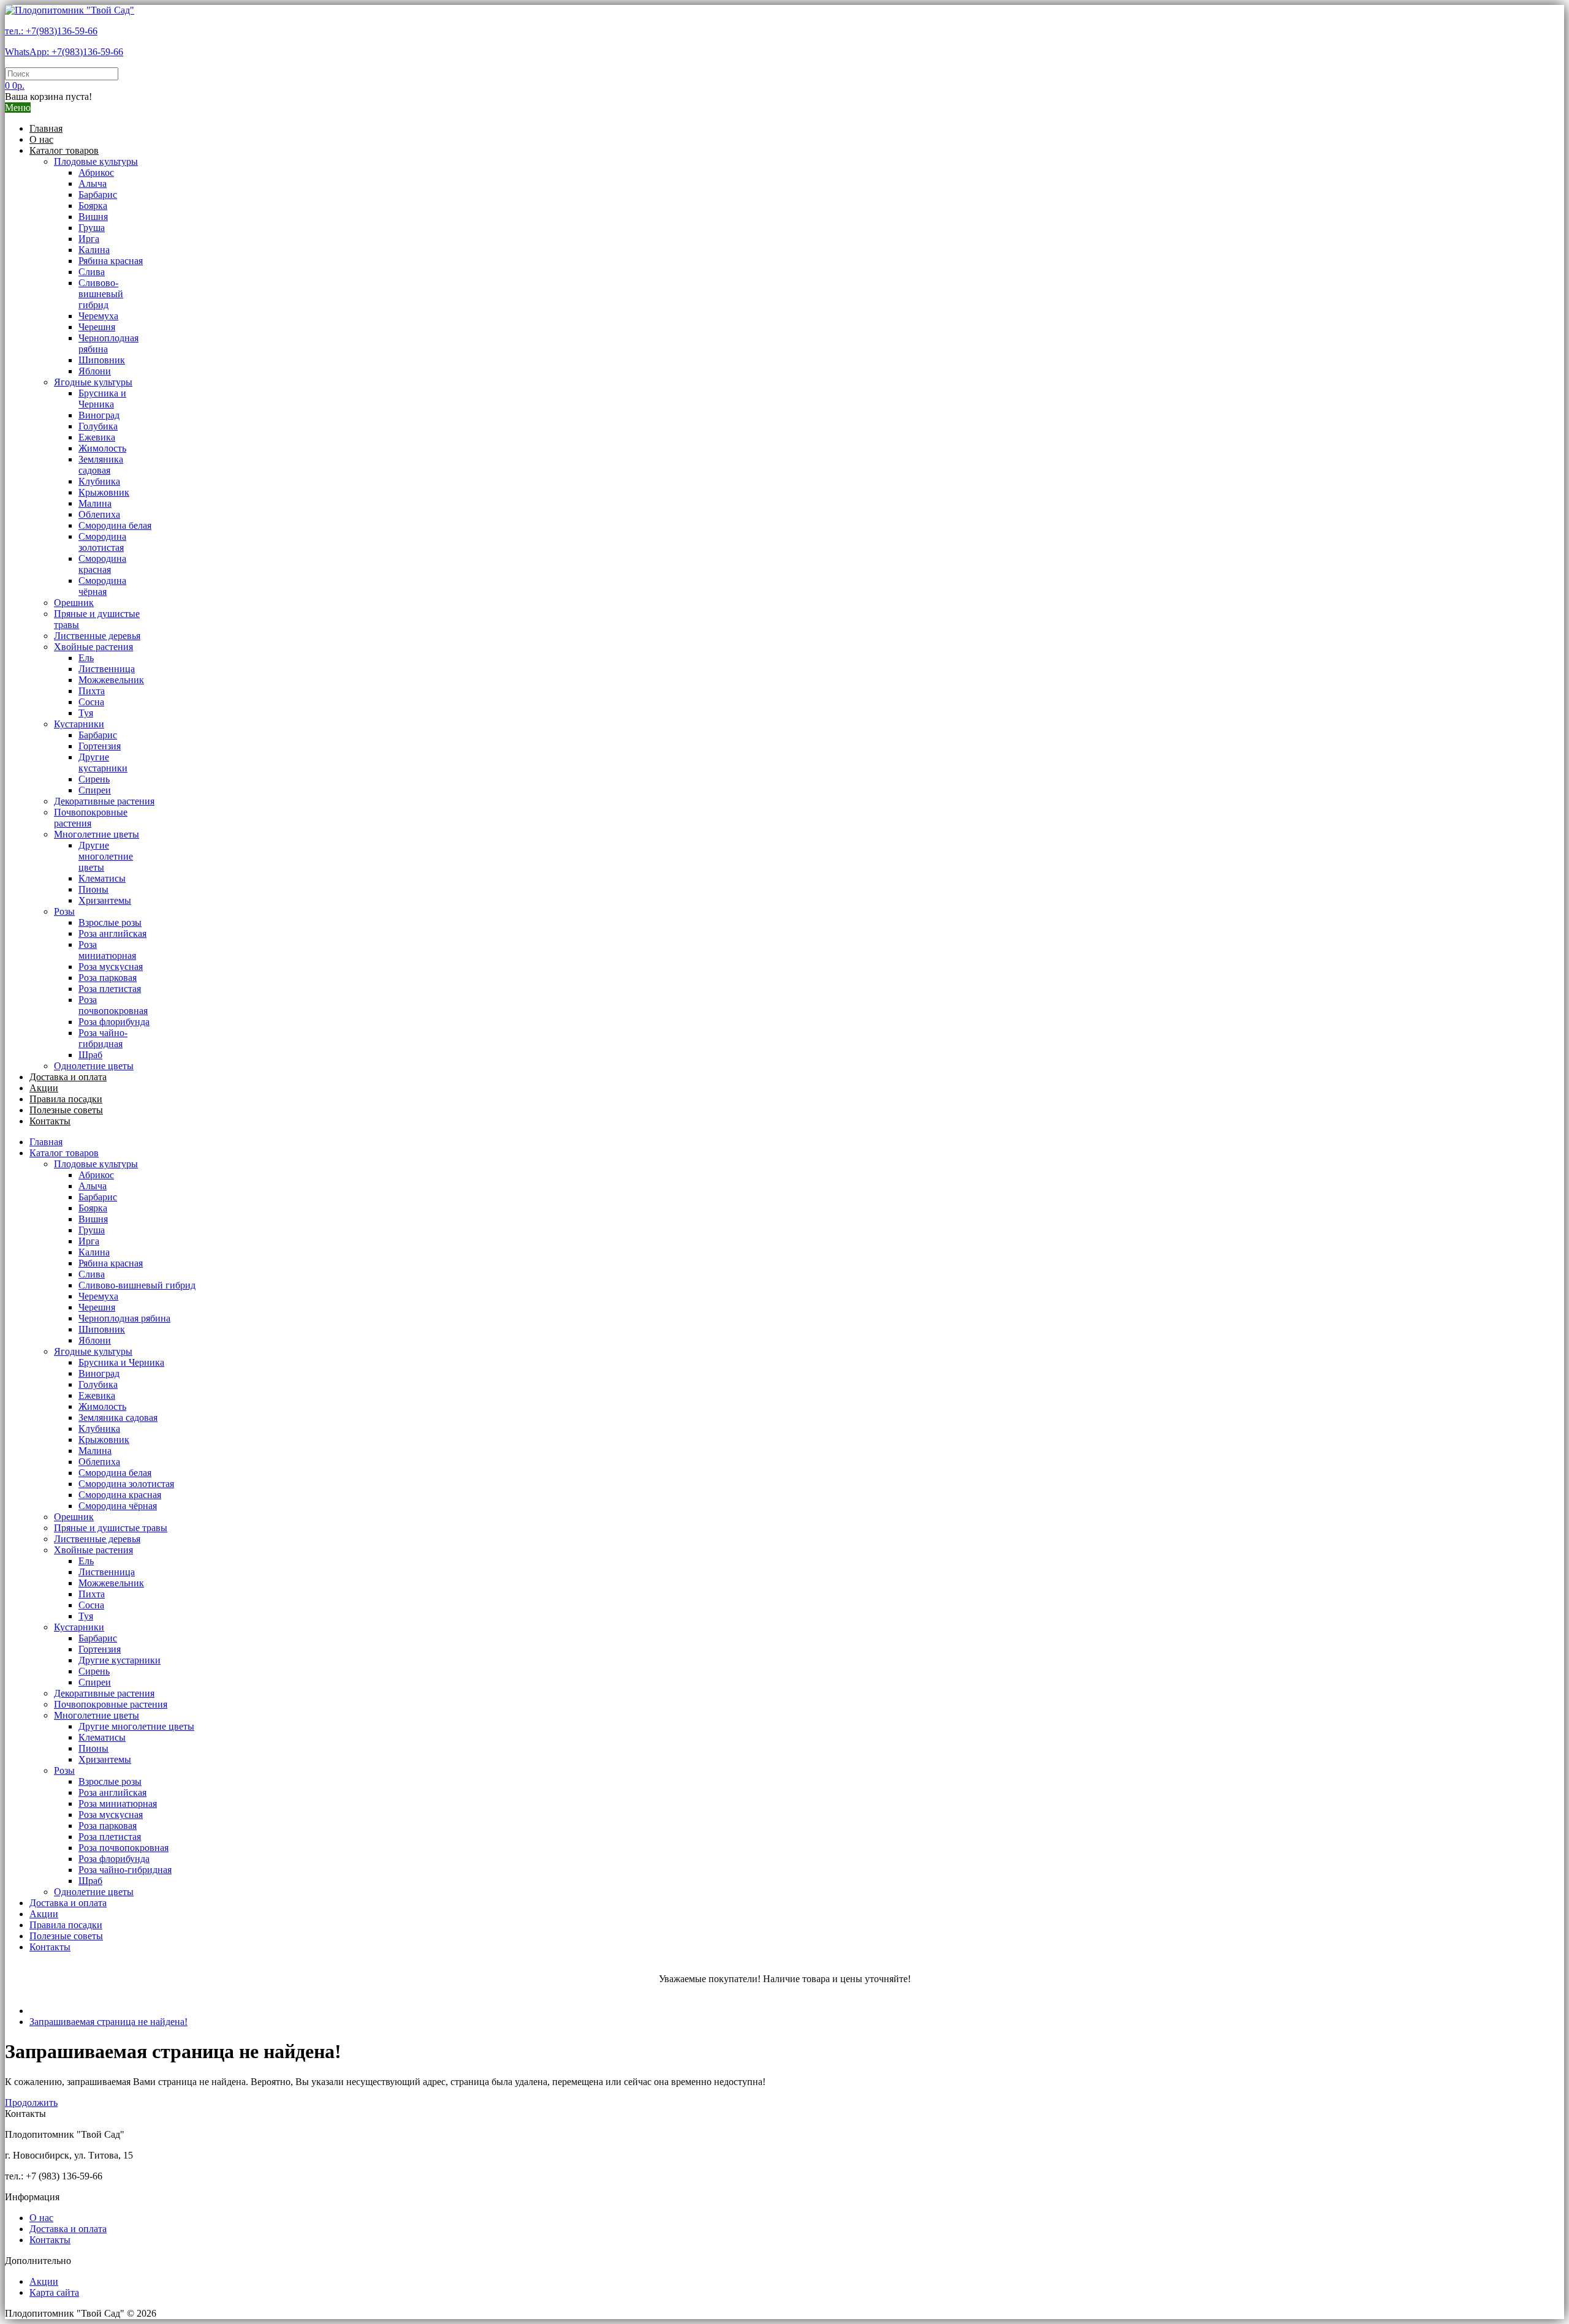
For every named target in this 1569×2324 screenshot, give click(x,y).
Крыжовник (104, 492)
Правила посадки (66, 1099)
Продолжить (31, 2103)
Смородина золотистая (102, 542)
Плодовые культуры (96, 161)
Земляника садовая (101, 465)
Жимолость (102, 448)
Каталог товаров (64, 150)
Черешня (97, 327)
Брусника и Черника (102, 399)
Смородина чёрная (102, 586)
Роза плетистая (110, 989)
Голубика (98, 426)
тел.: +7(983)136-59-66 (51, 31)
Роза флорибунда (114, 1022)
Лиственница (107, 669)
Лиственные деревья (97, 636)
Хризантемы (105, 900)
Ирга (89, 239)
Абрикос (96, 172)
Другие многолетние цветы (106, 856)
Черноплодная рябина (124, 1318)
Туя (86, 713)
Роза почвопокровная (113, 1005)
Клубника (99, 481)
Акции (44, 1088)
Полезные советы (66, 1110)
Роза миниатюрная (107, 950)
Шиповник (102, 360)
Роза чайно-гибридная (103, 1038)
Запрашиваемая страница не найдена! (108, 2022)
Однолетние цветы (94, 1066)
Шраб (90, 1055)
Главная (46, 128)
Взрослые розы (110, 922)
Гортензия (100, 746)
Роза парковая (108, 978)
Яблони (95, 371)
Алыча (93, 184)
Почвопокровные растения (91, 818)
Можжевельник (111, 680)
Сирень (94, 779)
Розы (64, 911)
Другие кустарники (103, 763)
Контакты (50, 1121)
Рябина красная (111, 261)
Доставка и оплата (68, 1077)
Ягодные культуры (93, 382)
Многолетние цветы (97, 834)
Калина (94, 250)
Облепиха (99, 514)
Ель (86, 658)
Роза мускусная (111, 967)
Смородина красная (102, 564)
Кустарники (79, 724)
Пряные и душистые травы (111, 1528)
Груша (92, 228)
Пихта (92, 691)
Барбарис (98, 195)
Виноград (99, 415)
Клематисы (102, 878)
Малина (95, 503)
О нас (41, 139)
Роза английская (112, 933)
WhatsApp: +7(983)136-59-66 (64, 52)
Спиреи (95, 790)
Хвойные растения (93, 647)
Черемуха (98, 316)
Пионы (93, 889)
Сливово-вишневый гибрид (101, 294)
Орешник (74, 603)
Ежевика (97, 437)
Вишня (93, 217)
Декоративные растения (104, 801)
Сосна (91, 702)
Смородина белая (115, 525)
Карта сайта (54, 2292)
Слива (92, 272)
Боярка (93, 206)
